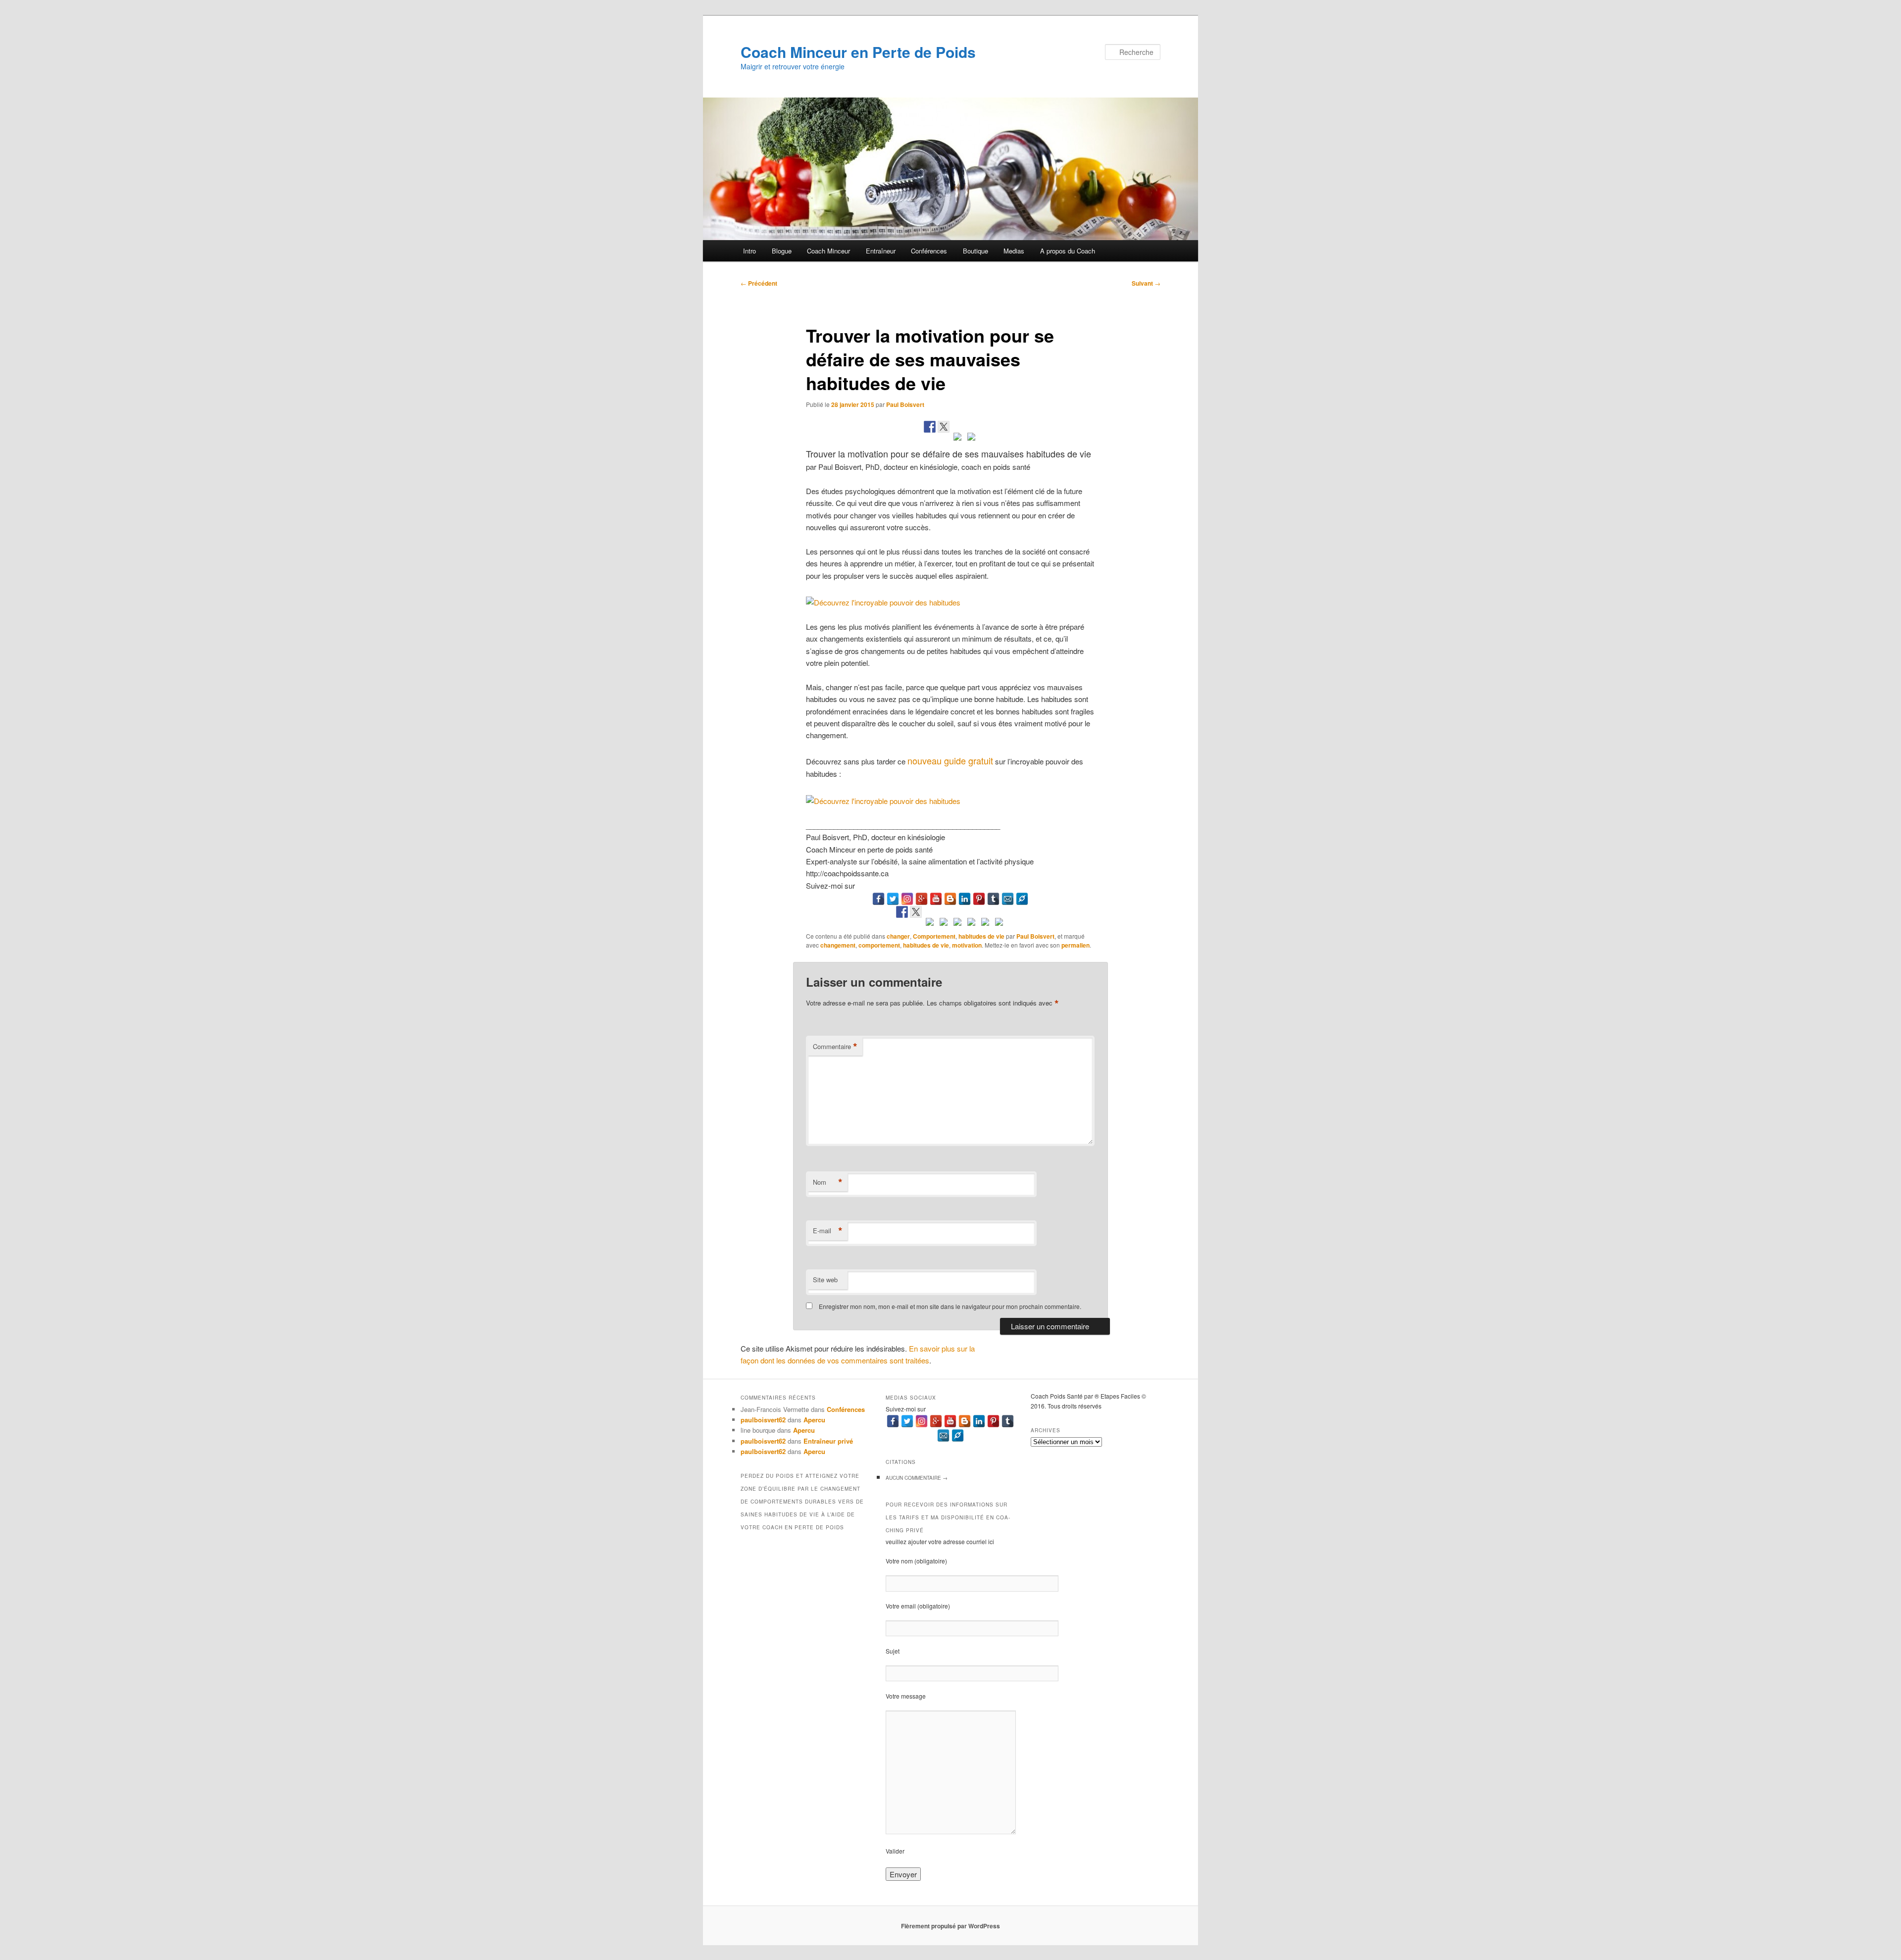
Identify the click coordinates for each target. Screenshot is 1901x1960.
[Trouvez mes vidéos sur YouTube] (957, 924)
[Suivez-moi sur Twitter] (916, 912)
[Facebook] (878, 899)
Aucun (917, 1478)
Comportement (934, 936)
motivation (967, 945)
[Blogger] (950, 899)
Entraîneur (881, 251)
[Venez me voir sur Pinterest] (930, 924)
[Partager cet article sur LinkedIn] (957, 439)
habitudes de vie (981, 936)
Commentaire (835, 1047)
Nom (828, 1182)
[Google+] (922, 899)
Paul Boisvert (905, 404)
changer (898, 936)
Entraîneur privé (828, 1441)
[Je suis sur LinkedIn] (944, 924)
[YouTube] (936, 899)
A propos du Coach (1068, 251)
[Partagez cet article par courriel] (971, 439)
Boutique (976, 251)
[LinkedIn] (965, 899)
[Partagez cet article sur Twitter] (944, 427)
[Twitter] (893, 899)
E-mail (828, 1231)
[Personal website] (1022, 899)
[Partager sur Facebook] (930, 427)
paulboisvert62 (763, 1420)
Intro (750, 251)
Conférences (929, 251)
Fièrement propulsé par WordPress (950, 1926)
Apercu (814, 1420)
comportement (879, 945)
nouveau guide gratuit (950, 760)
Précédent (759, 283)
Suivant (1146, 283)
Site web (825, 1280)
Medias (1014, 251)
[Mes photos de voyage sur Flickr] (999, 924)
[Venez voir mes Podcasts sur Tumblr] (971, 924)
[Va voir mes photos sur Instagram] (985, 924)
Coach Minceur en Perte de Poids (858, 52)
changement (838, 945)
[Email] (1008, 899)
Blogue (782, 251)
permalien (1076, 945)
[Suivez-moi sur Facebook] (902, 912)
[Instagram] (907, 899)
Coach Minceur (828, 251)
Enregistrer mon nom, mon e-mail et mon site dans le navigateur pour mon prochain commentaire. (950, 1306)
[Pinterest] (979, 899)
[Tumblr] (993, 899)
